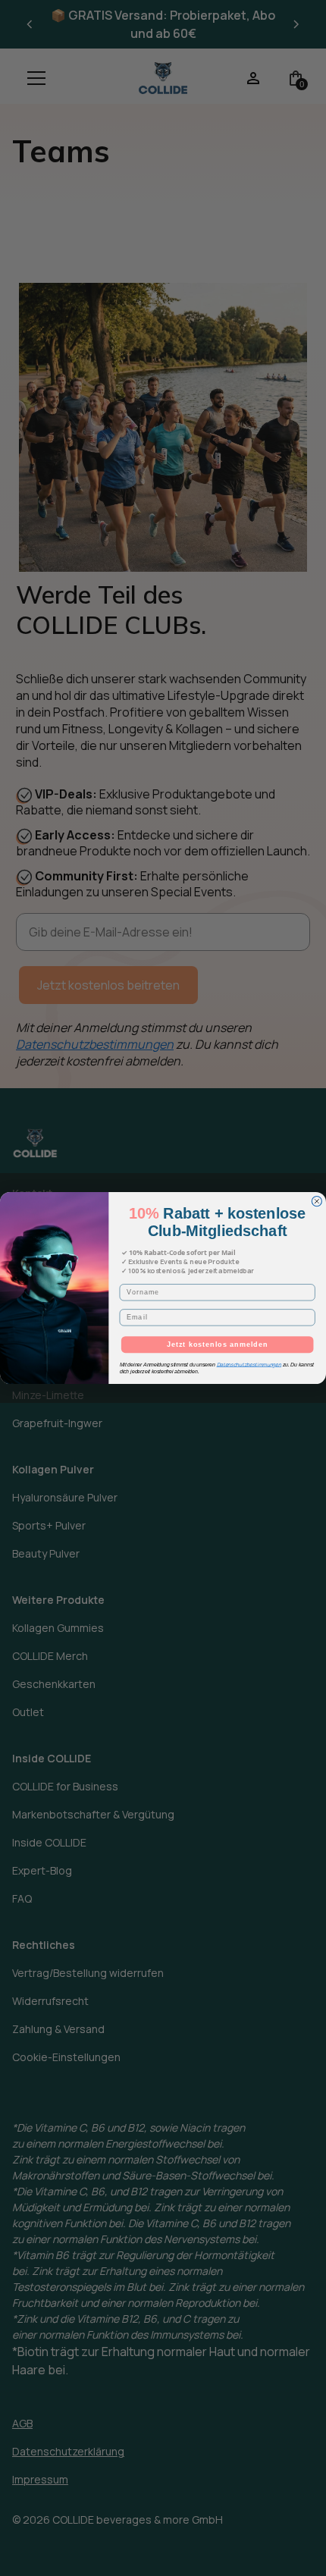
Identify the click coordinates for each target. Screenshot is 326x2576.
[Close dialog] (317, 1201)
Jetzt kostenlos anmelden (217, 1344)
